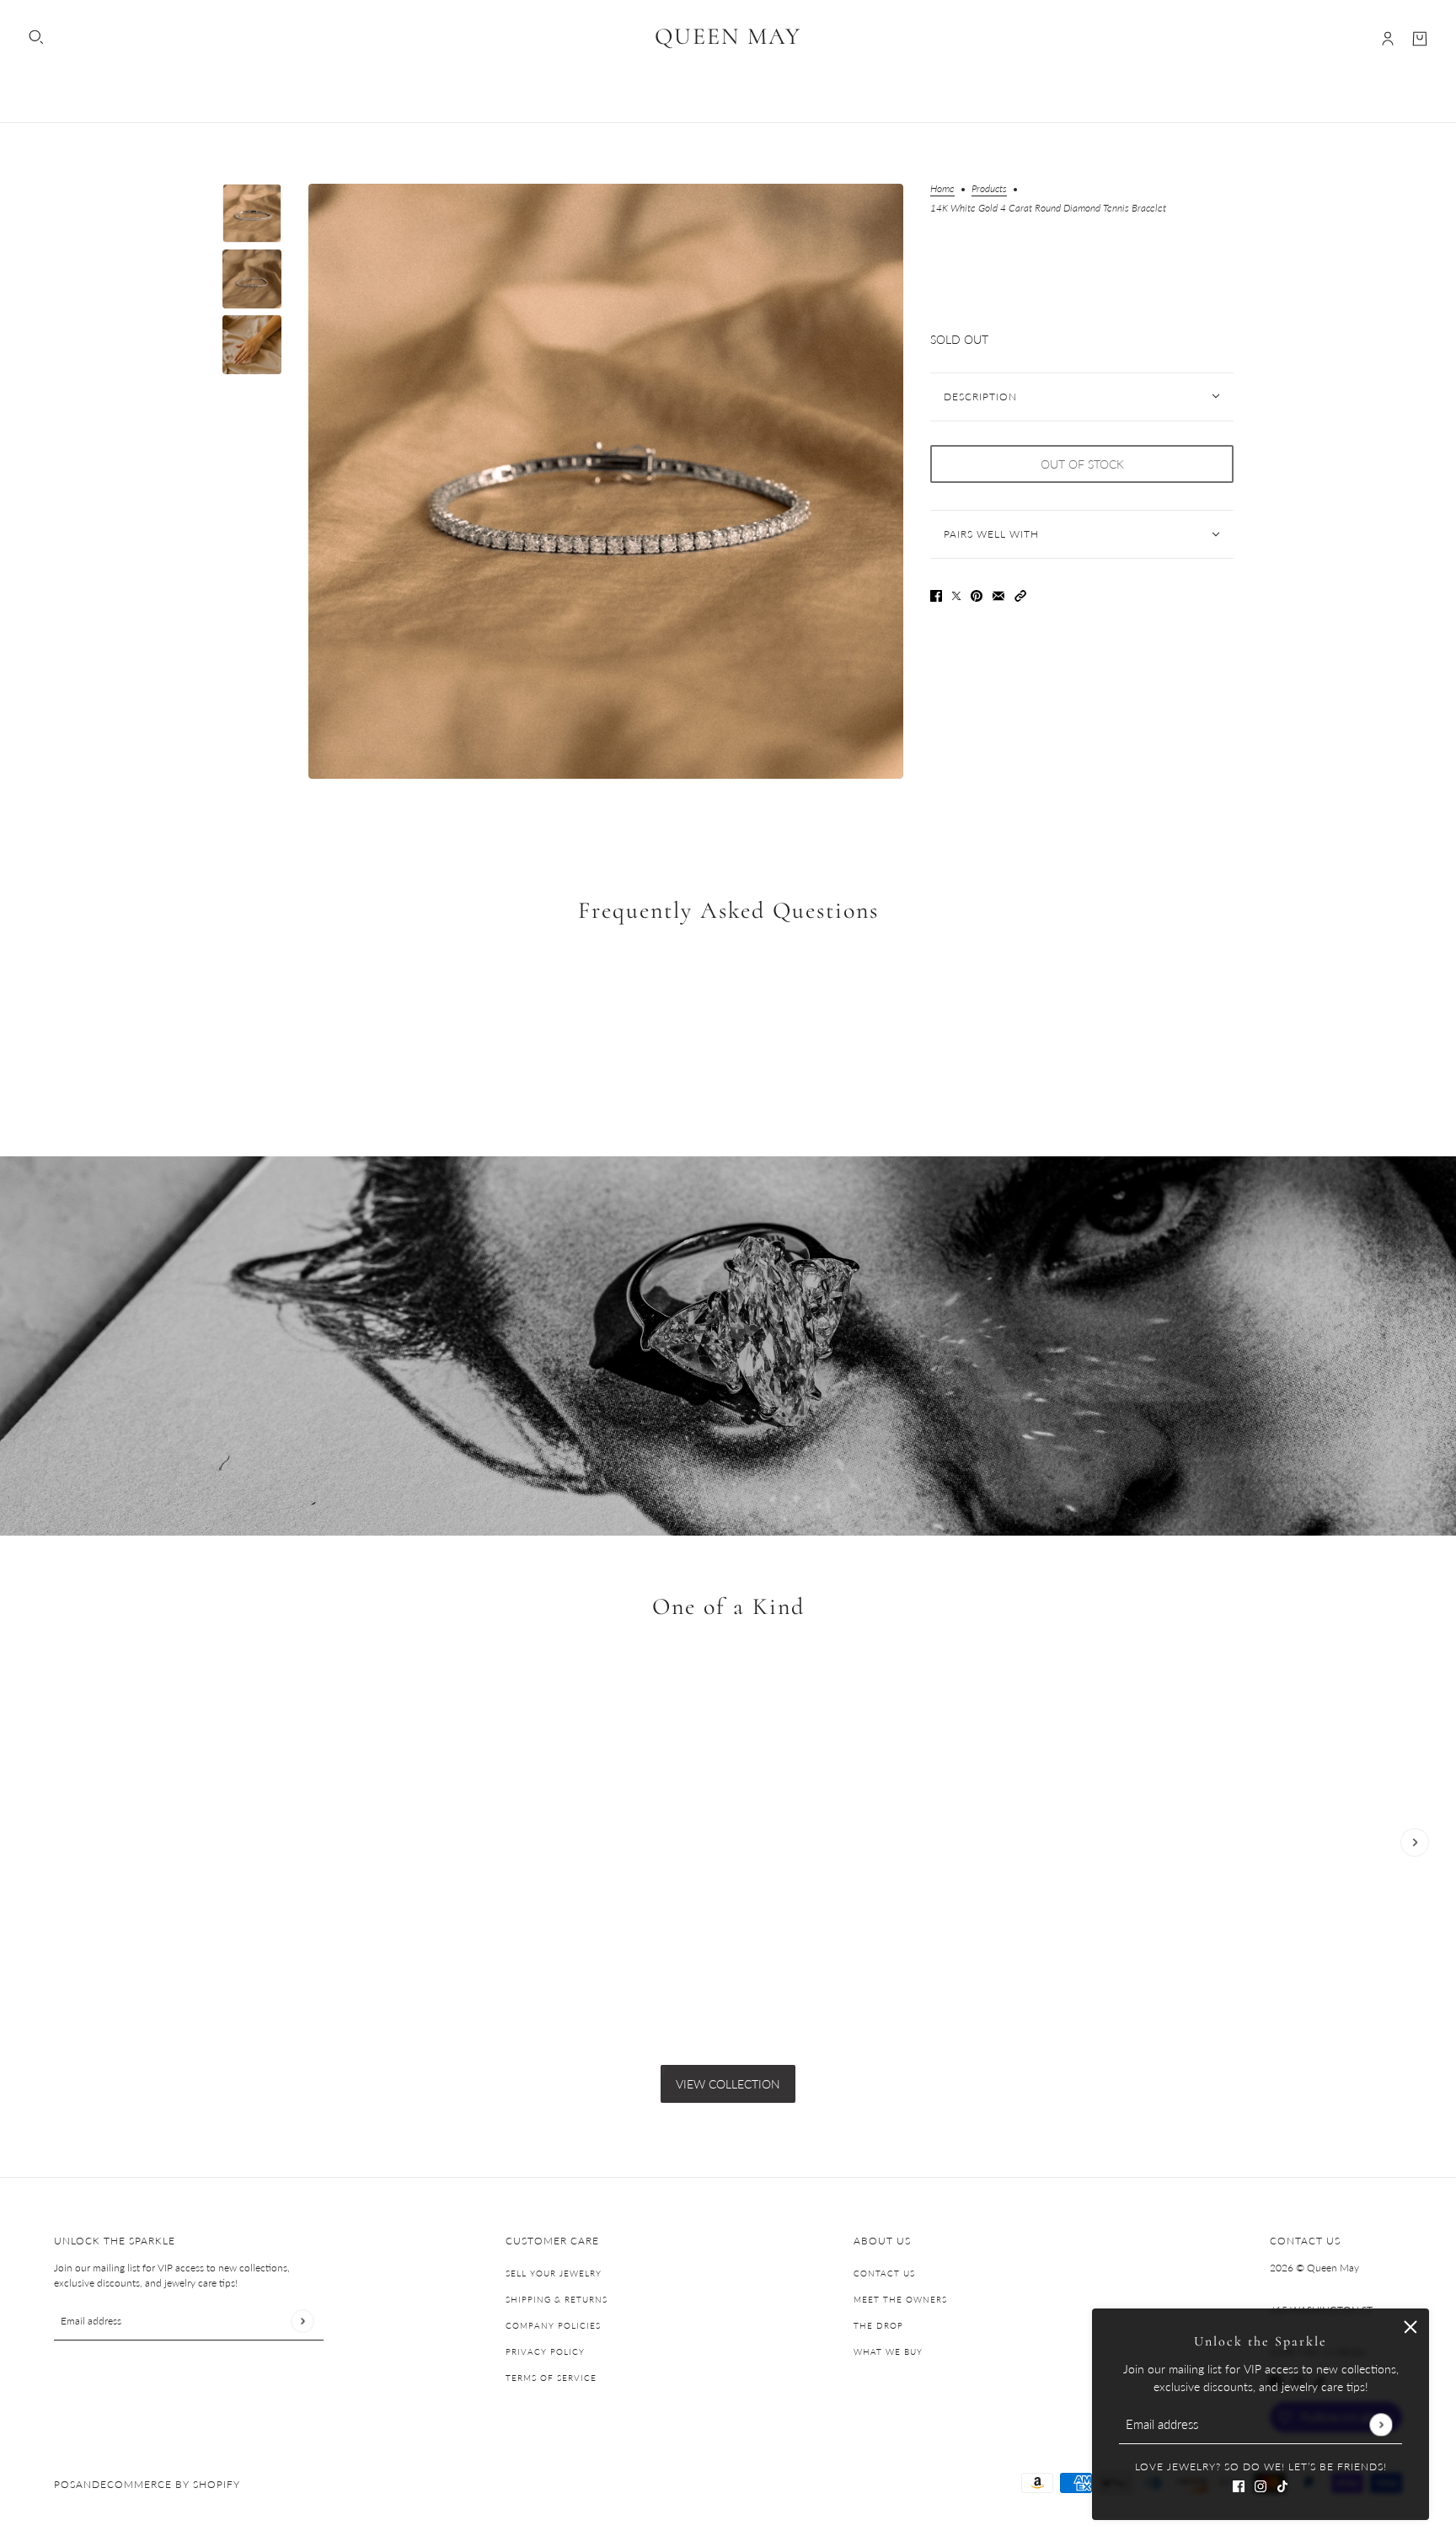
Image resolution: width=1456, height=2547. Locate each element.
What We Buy (888, 2351)
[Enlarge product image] (606, 481)
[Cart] (1420, 39)
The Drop (878, 2325)
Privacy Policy (545, 2351)
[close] (1410, 2327)
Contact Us (884, 2273)
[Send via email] (998, 595)
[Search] (36, 37)
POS (65, 2484)
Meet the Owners (900, 2299)
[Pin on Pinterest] (977, 595)
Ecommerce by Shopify (170, 2484)
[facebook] (1239, 2484)
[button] (1020, 595)
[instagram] (1261, 2484)
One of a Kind (728, 1606)
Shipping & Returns (557, 2299)
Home (942, 189)
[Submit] (1381, 2424)
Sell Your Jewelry (554, 2273)
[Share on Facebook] (936, 595)
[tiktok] (1282, 2484)
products (989, 189)
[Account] (1388, 39)
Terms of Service (551, 2378)
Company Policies (553, 2325)
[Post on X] (956, 595)
